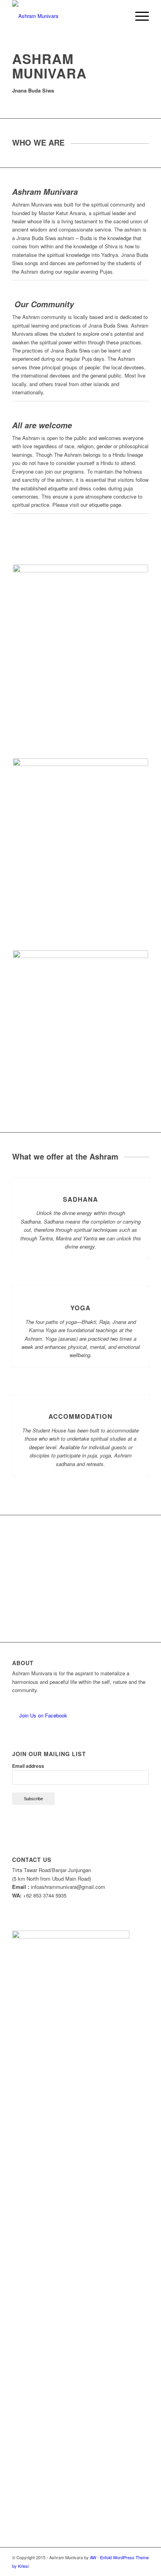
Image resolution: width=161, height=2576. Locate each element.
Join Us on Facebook (42, 1715)
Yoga (80, 1308)
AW (93, 2557)
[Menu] (138, 16)
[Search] (120, 16)
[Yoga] (81, 1286)
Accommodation (80, 1416)
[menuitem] (120, 16)
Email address (28, 1766)
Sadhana (80, 1199)
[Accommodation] (81, 1395)
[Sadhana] (81, 1178)
